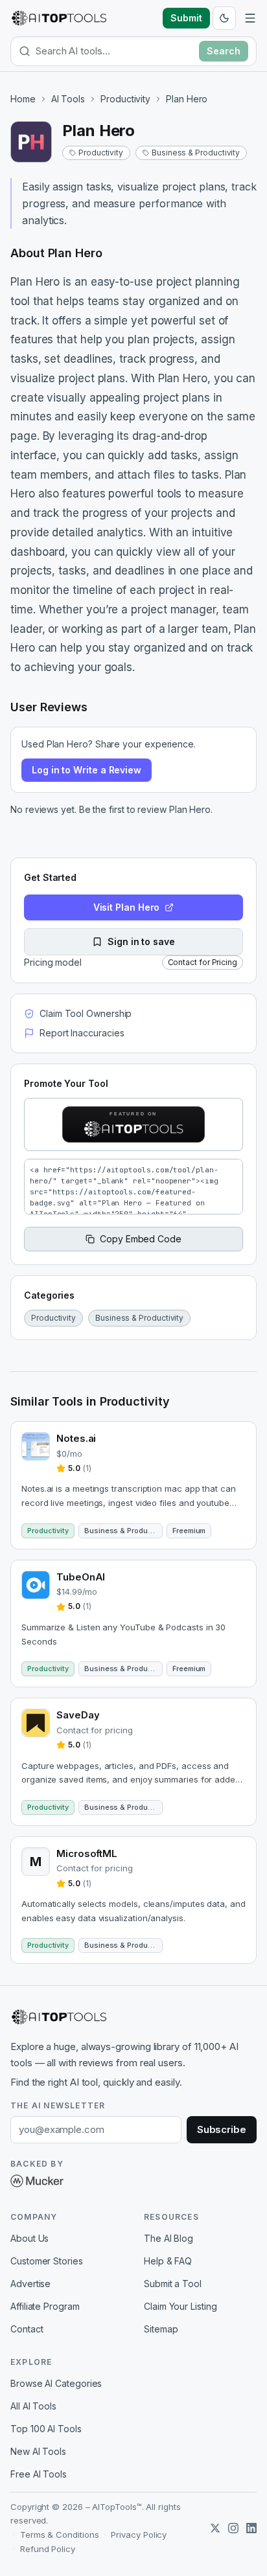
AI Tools (68, 99)
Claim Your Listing (180, 2306)
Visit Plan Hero (127, 907)
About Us (29, 2238)
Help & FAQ (168, 2261)
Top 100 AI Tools (46, 2429)
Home (23, 99)
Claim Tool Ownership (86, 1013)
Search (224, 51)
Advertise (30, 2284)
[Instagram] (233, 2528)
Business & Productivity (196, 153)
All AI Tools (33, 2406)
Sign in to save (141, 941)
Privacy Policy (139, 2535)
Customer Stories (47, 2261)
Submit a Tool (173, 2284)
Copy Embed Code (141, 1239)
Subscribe (222, 2129)
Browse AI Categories (56, 2383)
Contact (27, 2329)
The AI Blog (168, 2238)
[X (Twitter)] (215, 2528)
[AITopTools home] (59, 18)
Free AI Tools (39, 2474)
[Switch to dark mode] (224, 18)
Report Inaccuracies (82, 1033)
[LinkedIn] (251, 2528)
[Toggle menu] (250, 18)
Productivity (125, 99)
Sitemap (161, 2329)
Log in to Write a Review (87, 770)
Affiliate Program (45, 2306)
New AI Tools (38, 2451)
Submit (186, 18)
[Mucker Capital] (37, 2181)
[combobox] (115, 51)
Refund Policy (48, 2549)
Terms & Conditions (60, 2535)
